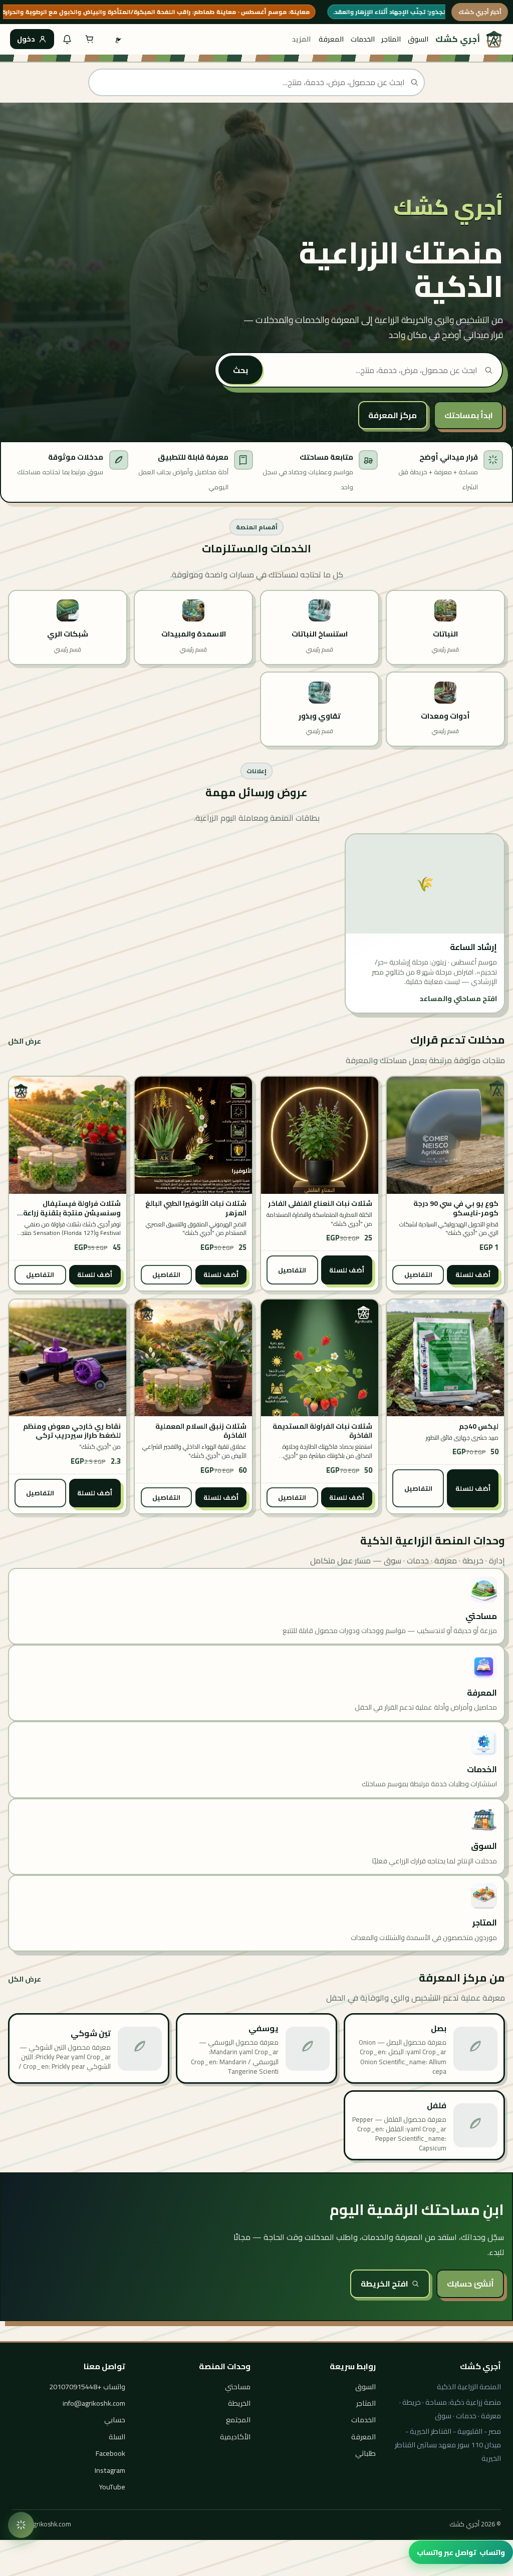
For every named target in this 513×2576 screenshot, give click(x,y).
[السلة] (90, 39)
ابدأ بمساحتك (469, 415)
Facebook (110, 2453)
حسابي (115, 2420)
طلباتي (365, 2453)
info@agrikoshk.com (94, 2403)
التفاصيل (418, 1274)
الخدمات (363, 39)
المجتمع (238, 2420)
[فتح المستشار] (21, 2525)
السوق (418, 39)
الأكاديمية (235, 2437)
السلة (117, 2437)
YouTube (112, 2487)
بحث (240, 370)
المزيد (301, 39)
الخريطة (239, 2403)
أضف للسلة (473, 1274)
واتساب (461, 2552)
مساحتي (238, 2386)
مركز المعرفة (393, 415)
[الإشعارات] (67, 39)
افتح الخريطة (384, 2284)
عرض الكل (25, 1041)
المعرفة (331, 39)
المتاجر (391, 39)
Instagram (110, 2470)
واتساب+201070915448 (87, 2386)
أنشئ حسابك (470, 2284)
